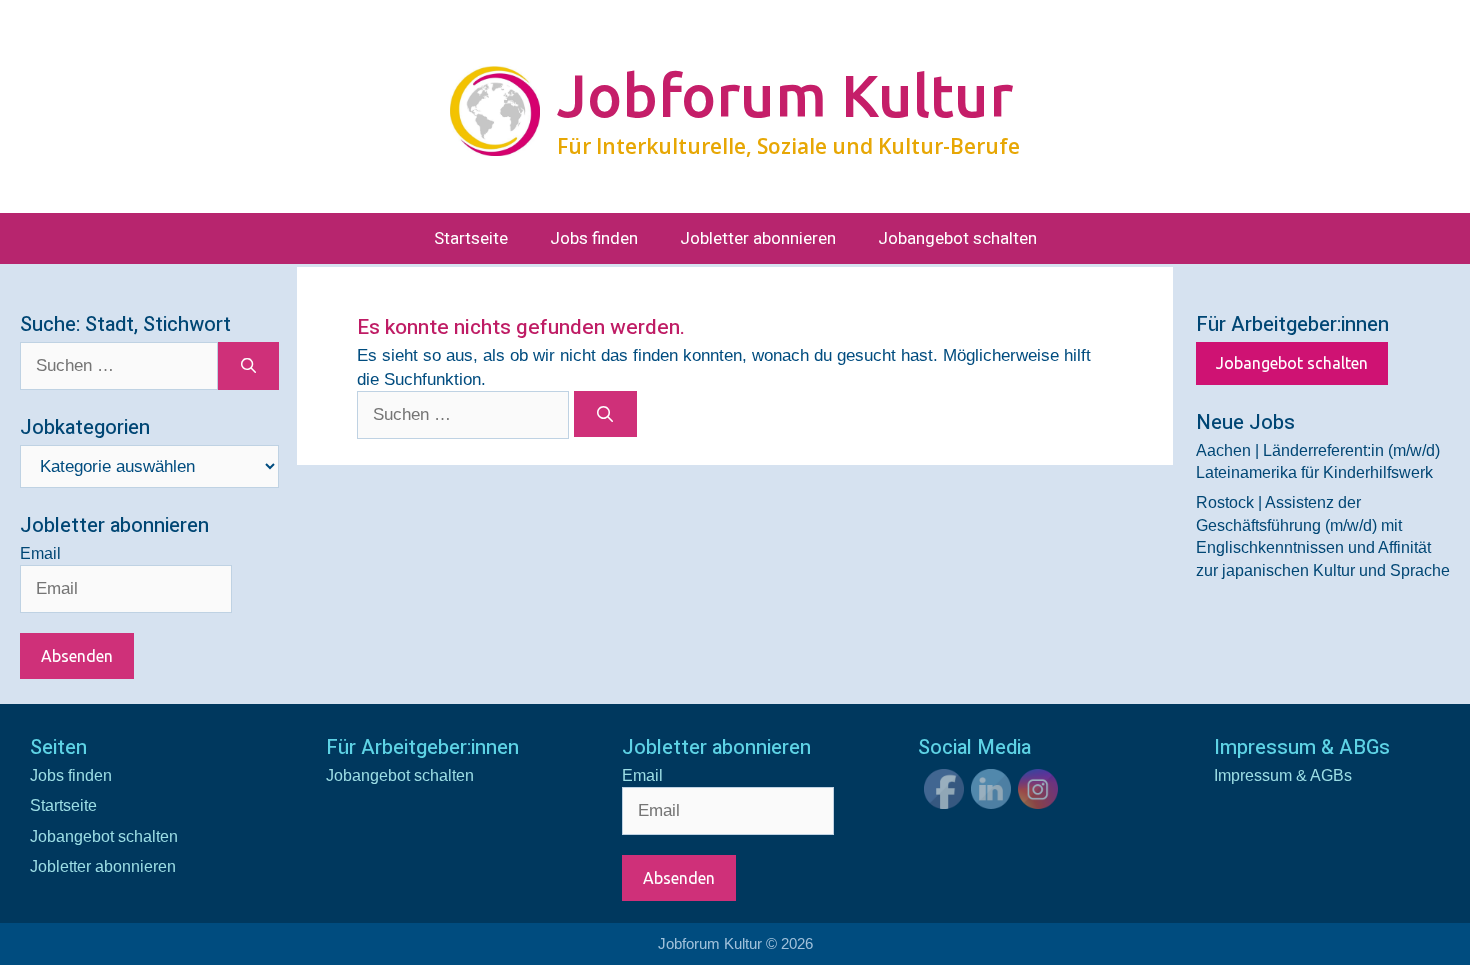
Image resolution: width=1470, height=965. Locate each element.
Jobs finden (594, 238)
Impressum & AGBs (1283, 775)
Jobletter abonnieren (758, 238)
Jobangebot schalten (957, 238)
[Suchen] (605, 414)
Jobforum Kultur (785, 95)
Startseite (471, 238)
